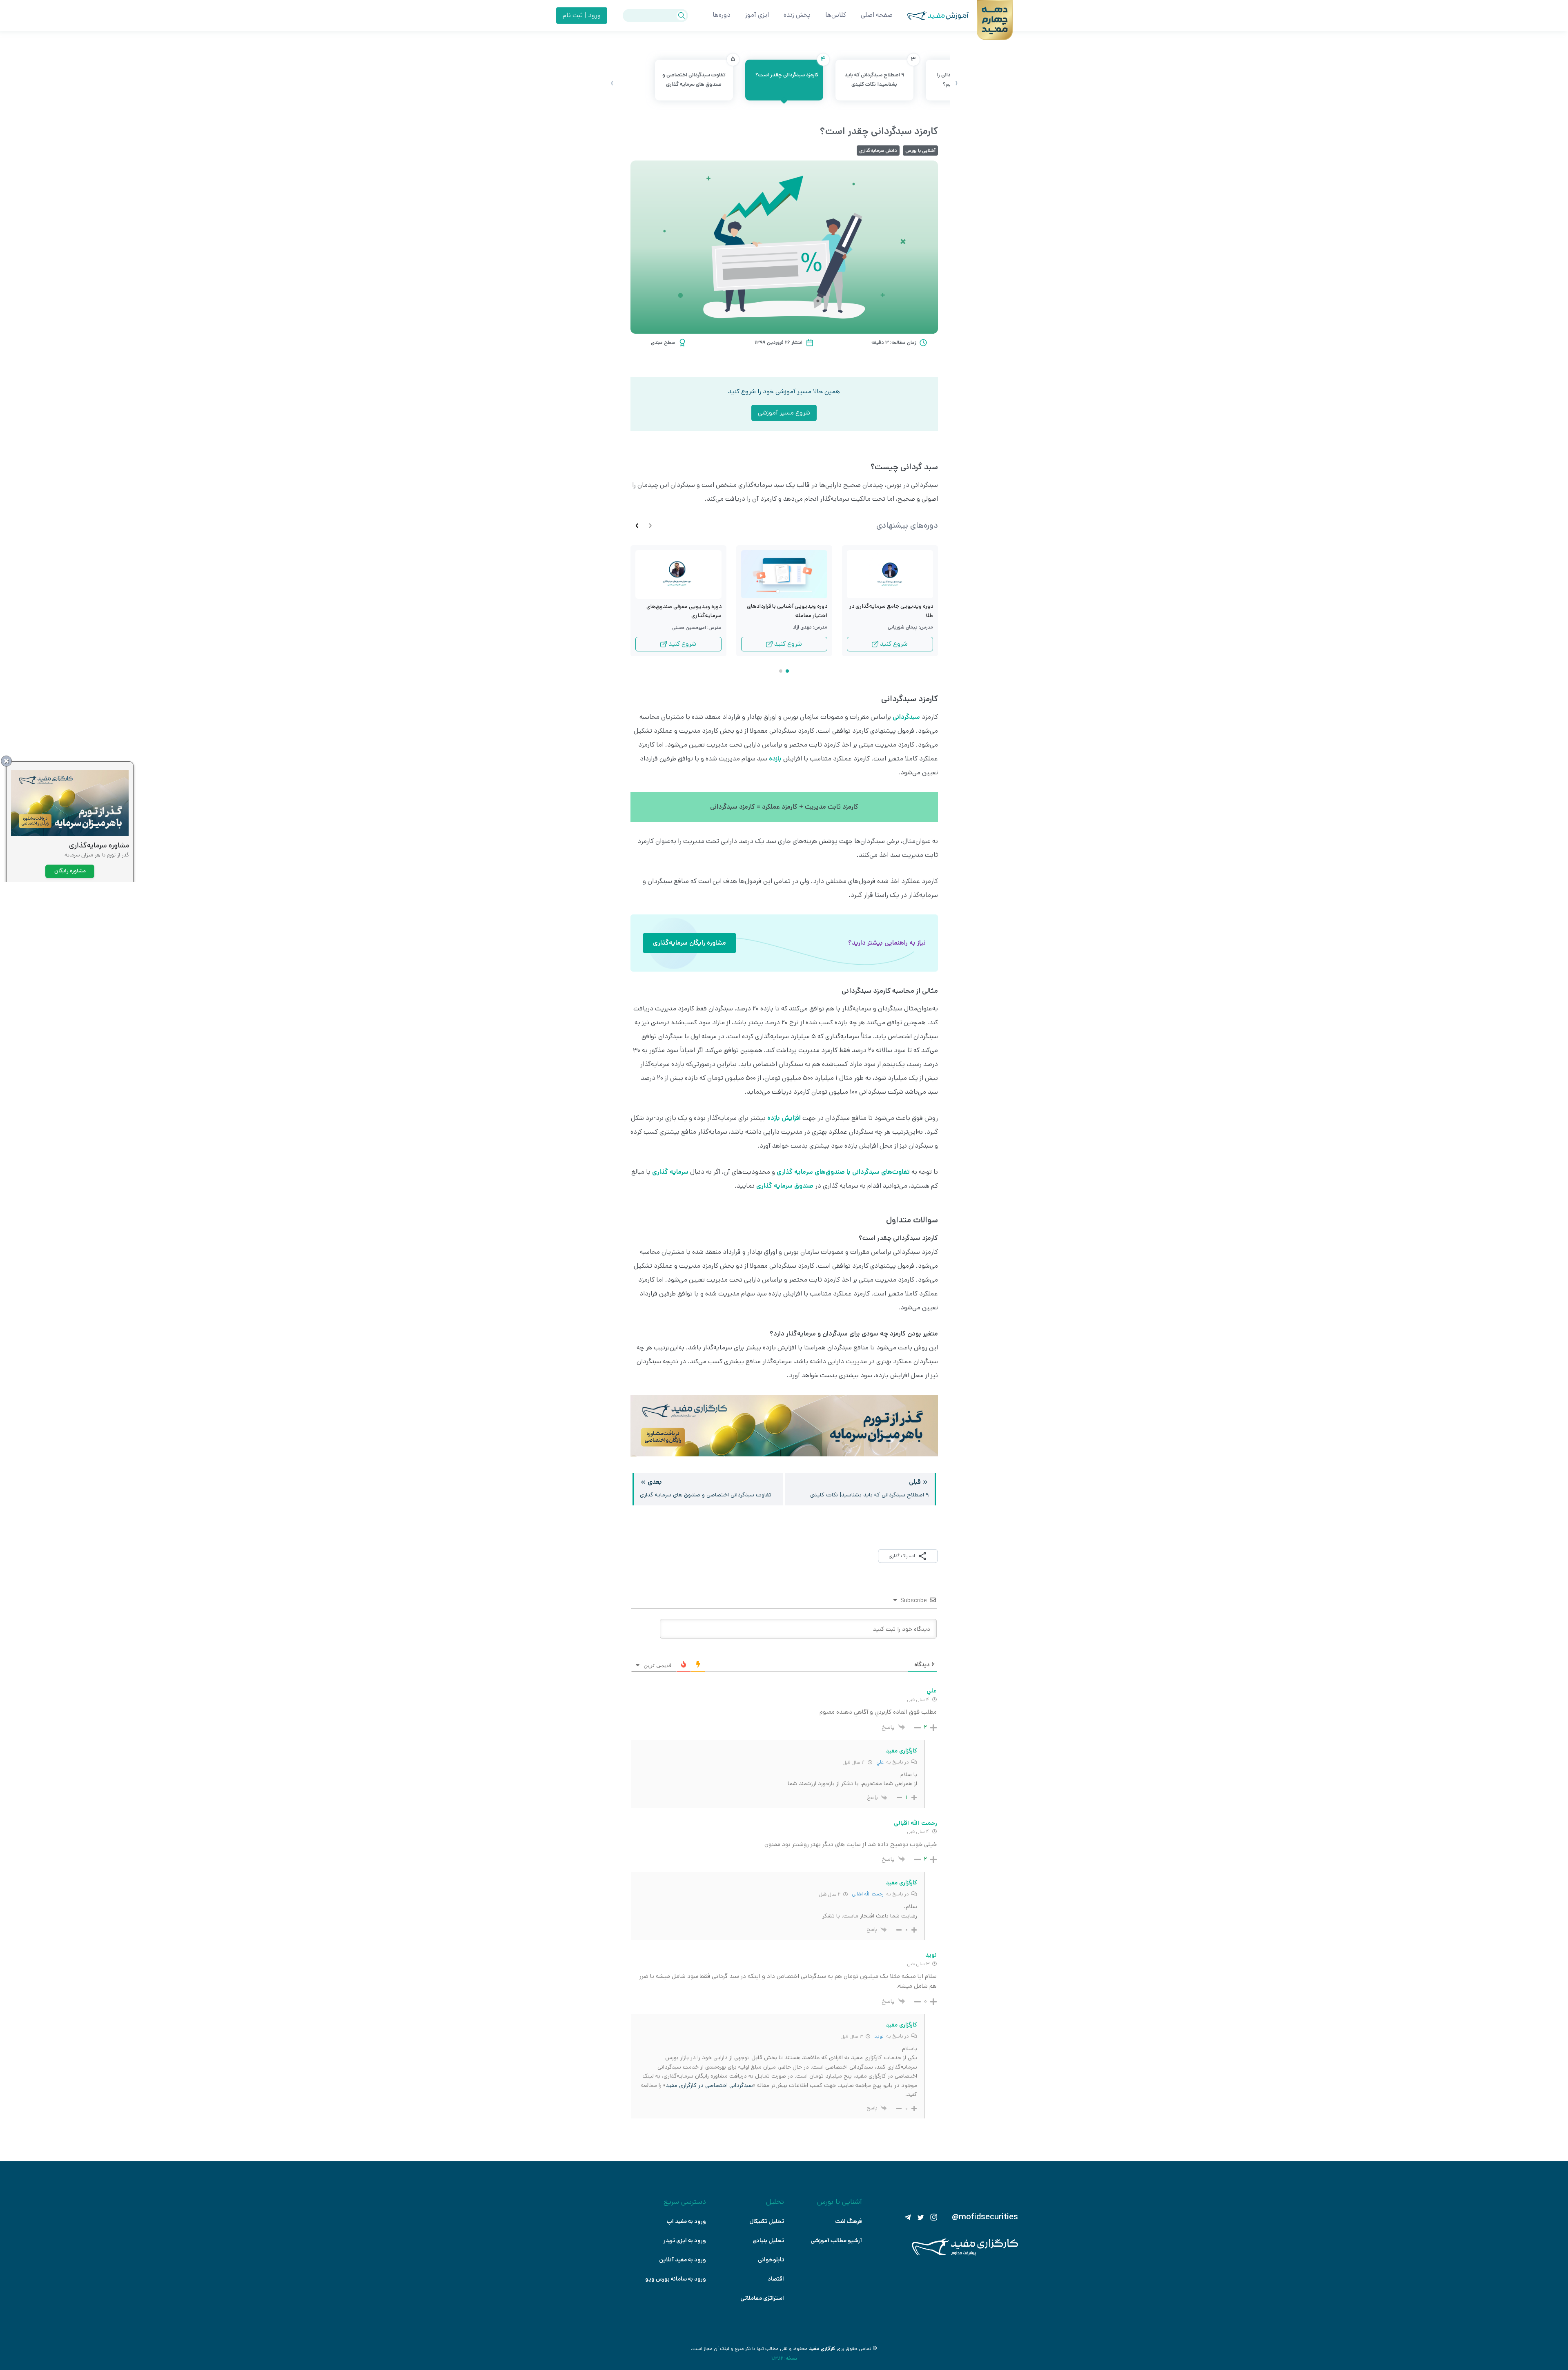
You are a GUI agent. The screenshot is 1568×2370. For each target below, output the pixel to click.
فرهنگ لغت (849, 2221)
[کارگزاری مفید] (965, 2254)
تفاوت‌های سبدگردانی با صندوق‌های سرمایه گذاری (843, 1172)
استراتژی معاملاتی (762, 2298)
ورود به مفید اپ (686, 2221)
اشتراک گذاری (902, 1556)
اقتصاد (776, 2279)
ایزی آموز (757, 15)
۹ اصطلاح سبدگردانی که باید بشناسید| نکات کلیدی (879, 74)
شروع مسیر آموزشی (784, 413)
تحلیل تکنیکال (767, 2221)
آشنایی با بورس (920, 150)
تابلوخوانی (771, 2260)
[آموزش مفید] (931, 16)
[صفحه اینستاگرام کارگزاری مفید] (934, 2217)
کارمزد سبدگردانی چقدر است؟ (789, 69)
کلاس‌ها (836, 15)
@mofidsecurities (985, 2217)
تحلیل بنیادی (768, 2241)
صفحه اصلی (877, 15)
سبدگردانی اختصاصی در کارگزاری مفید (709, 2085)
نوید (879, 2036)
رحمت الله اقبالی (868, 1894)
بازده (775, 759)
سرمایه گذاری (670, 1172)
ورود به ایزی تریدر (685, 2241)
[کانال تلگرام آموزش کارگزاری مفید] (908, 2217)
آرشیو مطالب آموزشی (836, 2241)
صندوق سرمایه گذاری (785, 1186)
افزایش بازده (784, 1118)
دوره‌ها (722, 15)
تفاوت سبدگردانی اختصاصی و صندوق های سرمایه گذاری (698, 74)
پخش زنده (797, 15)
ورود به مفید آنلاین (683, 2260)
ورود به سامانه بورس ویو (676, 2279)
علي (880, 1762)
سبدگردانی (906, 717)
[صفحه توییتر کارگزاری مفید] (921, 2217)
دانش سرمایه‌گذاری (878, 150)
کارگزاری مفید (822, 2349)
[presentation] (956, 83)
